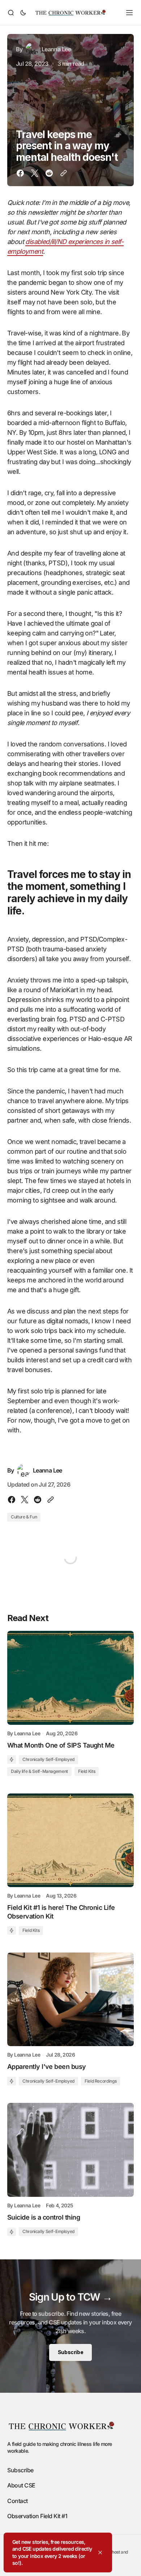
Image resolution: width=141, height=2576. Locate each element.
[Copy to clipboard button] (62, 173)
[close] (100, 2553)
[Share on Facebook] (22, 173)
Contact (18, 2501)
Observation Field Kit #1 (37, 2516)
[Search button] (12, 13)
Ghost (114, 2552)
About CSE (21, 2485)
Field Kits (87, 1771)
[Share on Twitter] (35, 173)
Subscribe (70, 2352)
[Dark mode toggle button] (22, 13)
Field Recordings (101, 2081)
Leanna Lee (27, 1733)
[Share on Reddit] (49, 173)
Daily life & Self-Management (39, 1771)
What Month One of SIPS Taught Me (61, 1745)
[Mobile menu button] (129, 13)
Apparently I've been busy (47, 2067)
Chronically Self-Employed (48, 1759)
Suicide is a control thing (44, 2217)
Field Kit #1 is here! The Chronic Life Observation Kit (61, 1912)
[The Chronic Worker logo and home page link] (70, 13)
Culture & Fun (24, 1517)
